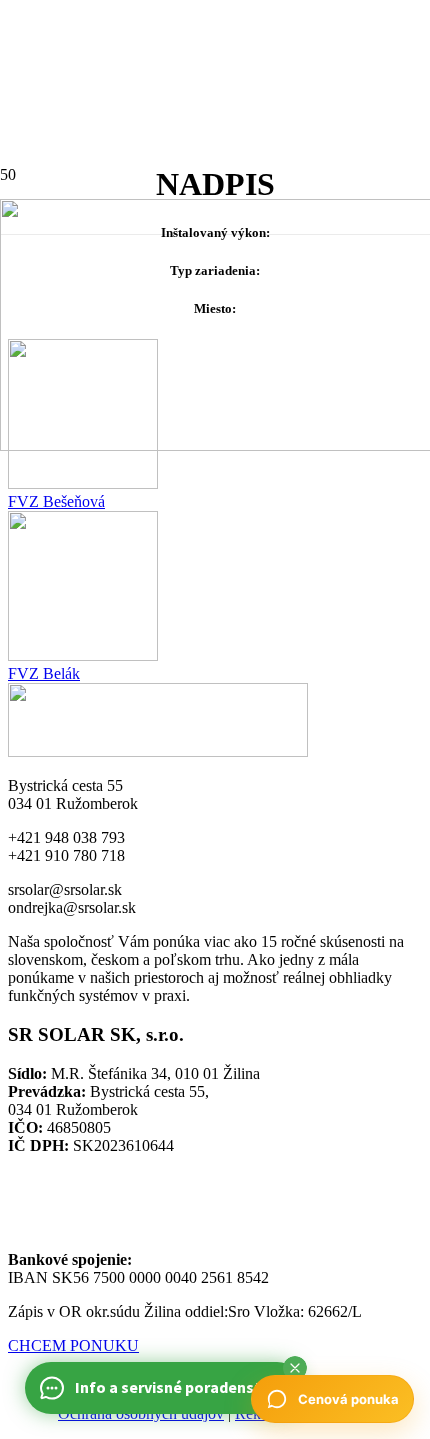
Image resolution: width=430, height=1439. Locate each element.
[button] (295, 1368)
